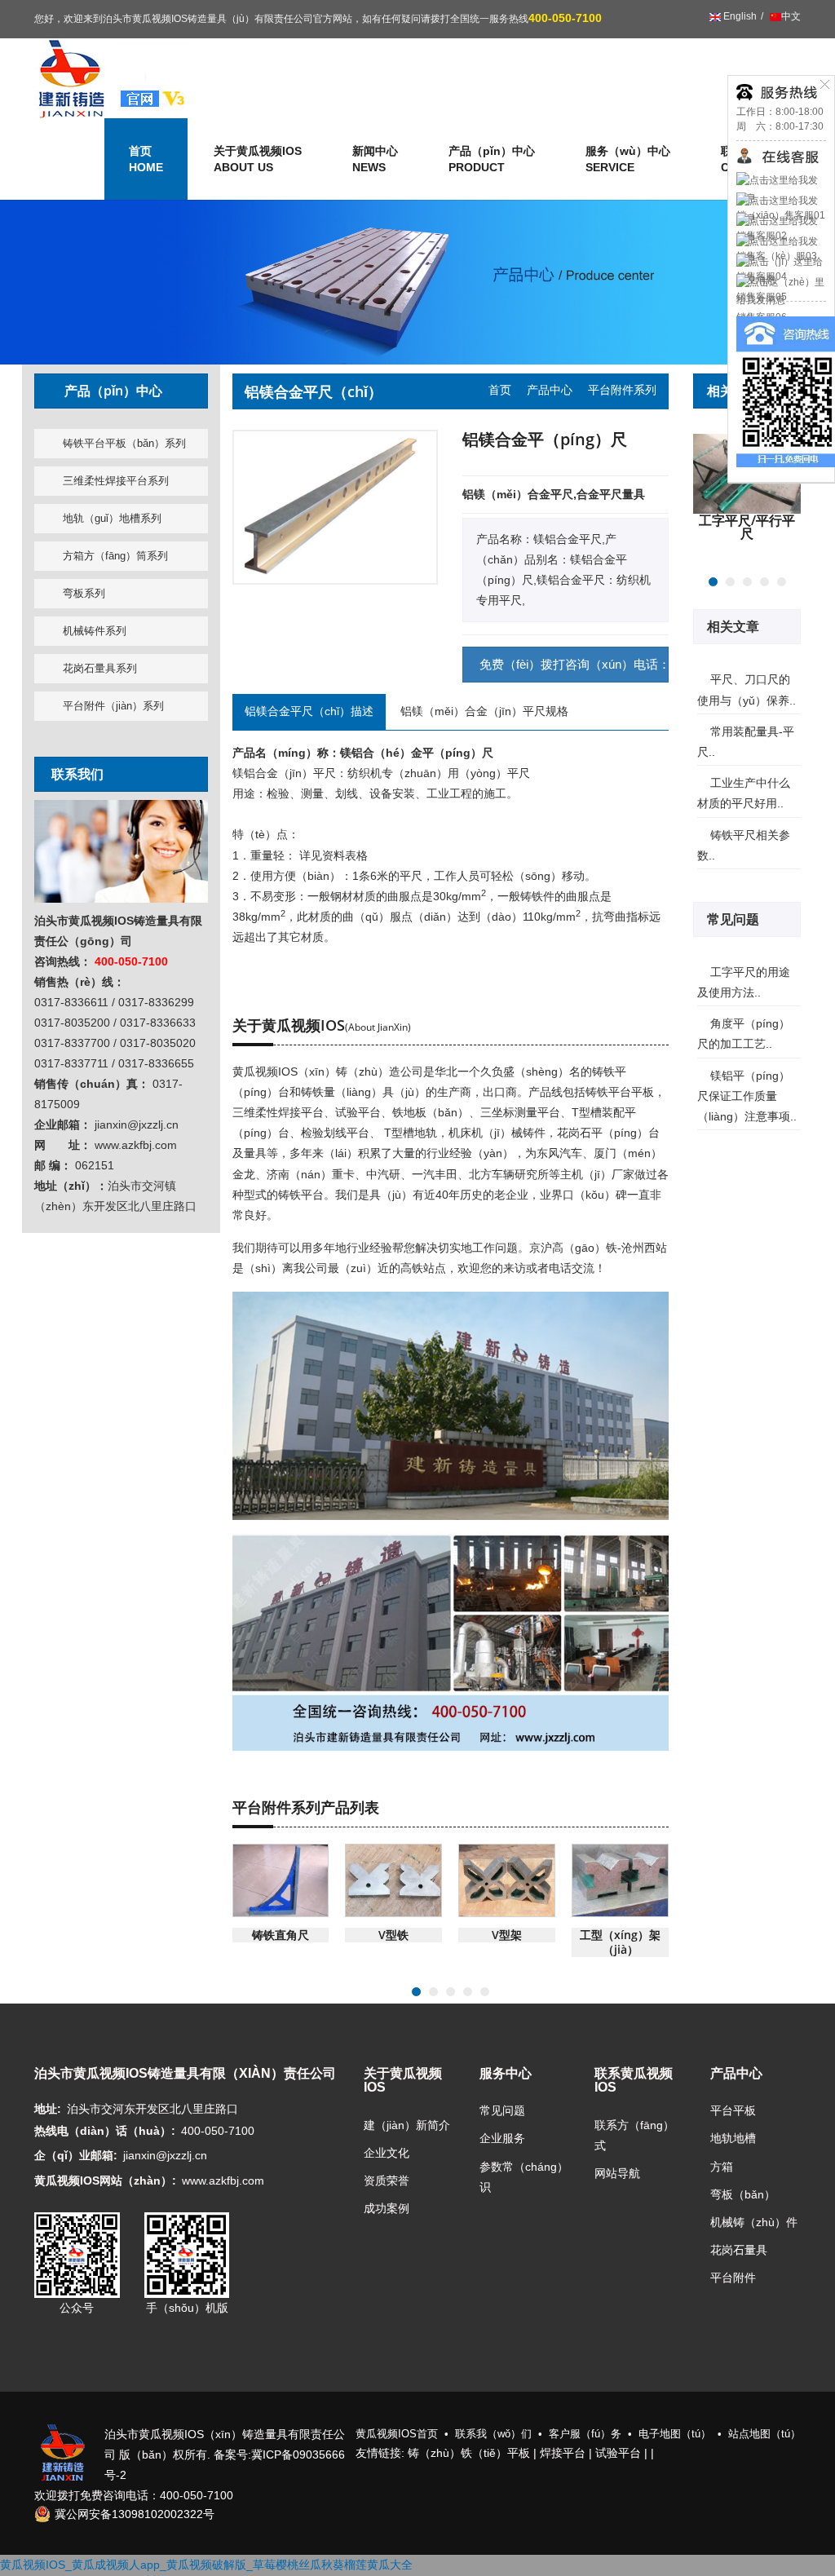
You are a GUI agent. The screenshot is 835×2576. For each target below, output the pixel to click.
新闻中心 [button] (375, 159)
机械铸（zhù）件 (754, 2222)
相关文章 (735, 626)
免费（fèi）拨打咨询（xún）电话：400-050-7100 (574, 664)
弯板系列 (84, 593)
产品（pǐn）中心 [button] (492, 159)
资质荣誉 (387, 2181)
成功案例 (387, 2208)
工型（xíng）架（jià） (620, 1942)
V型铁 (393, 1935)
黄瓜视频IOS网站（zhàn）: (105, 2181)
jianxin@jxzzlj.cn (165, 2155)
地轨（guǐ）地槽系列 (112, 518)
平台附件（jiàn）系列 (113, 706)
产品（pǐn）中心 (113, 391)
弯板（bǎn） (743, 2194)
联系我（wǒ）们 (493, 2434)
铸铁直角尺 (281, 1935)
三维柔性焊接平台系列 (116, 481)
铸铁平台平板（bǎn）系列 (124, 443)
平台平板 (733, 2110)
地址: (48, 2109)
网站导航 (617, 2173)
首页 (500, 390)
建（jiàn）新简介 (407, 2125)
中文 (791, 16)
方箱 (722, 2167)
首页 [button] (146, 159)
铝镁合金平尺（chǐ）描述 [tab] (309, 711)
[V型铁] (393, 1880)
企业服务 (502, 2138)
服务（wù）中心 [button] (628, 159)
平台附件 (733, 2278)
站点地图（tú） (764, 2434)
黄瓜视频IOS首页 (397, 2434)
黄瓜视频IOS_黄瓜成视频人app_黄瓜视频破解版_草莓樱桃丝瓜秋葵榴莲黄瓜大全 (206, 2565)
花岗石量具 (739, 2250)
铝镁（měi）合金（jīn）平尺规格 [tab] (484, 711)
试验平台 (618, 2453)
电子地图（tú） (675, 2434)
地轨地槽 (733, 2138)
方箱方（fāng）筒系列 (115, 556)
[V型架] (507, 1880)
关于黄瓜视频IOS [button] (258, 159)
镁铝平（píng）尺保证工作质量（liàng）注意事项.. (747, 1096)
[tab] (121, 391)
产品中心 (550, 390)
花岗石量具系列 (100, 668)
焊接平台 (563, 2453)
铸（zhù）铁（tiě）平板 (469, 2453)
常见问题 (735, 919)
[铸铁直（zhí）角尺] (281, 1880)
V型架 (507, 1935)
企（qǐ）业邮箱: (76, 2155)
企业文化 (387, 2153)
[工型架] (620, 1880)
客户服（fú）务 (585, 2434)
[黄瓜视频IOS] (112, 78)
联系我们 (77, 774)
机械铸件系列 (95, 631)
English (739, 16)
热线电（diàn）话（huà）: (105, 2131)
